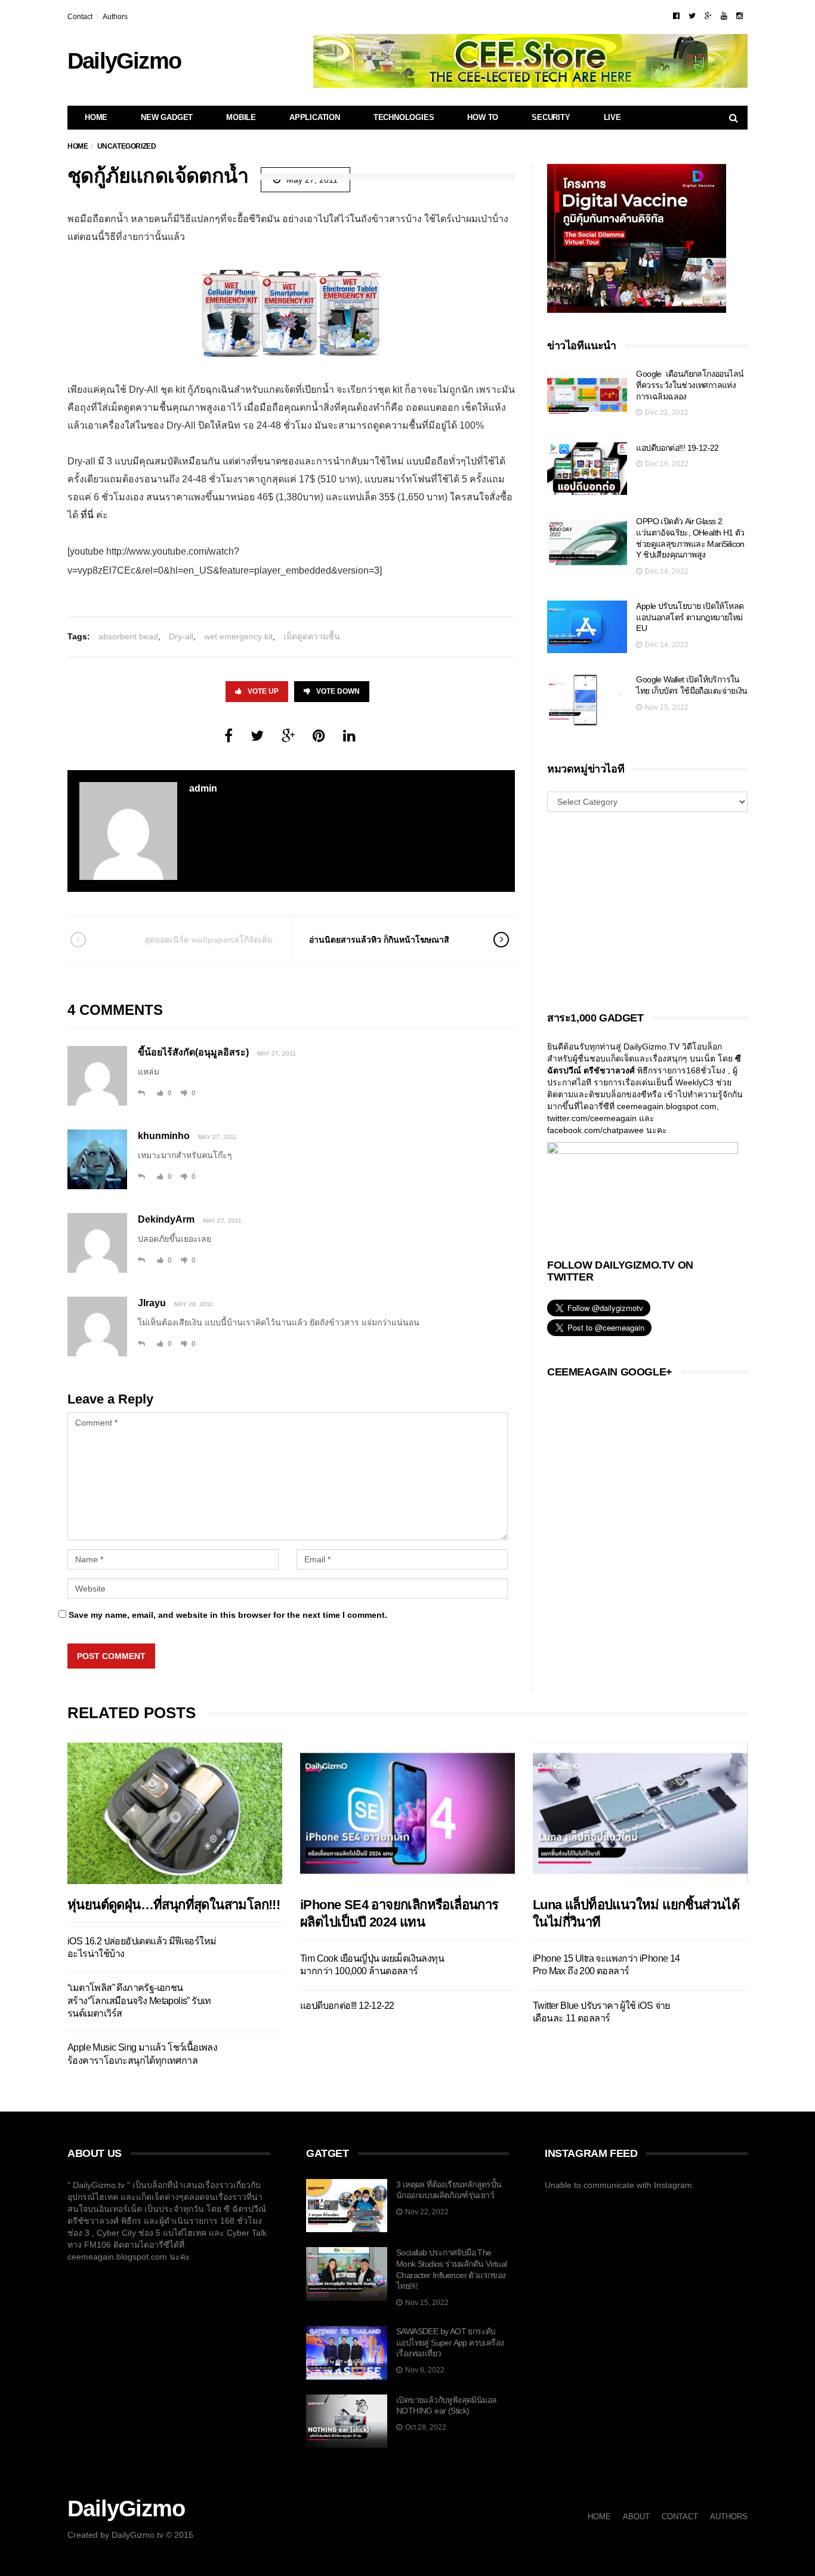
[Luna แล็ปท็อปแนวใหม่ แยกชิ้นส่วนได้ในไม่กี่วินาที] (640, 1813)
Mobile (241, 117)
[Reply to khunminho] (141, 1177)
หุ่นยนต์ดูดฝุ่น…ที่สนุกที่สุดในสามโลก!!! (174, 1905)
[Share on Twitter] (257, 736)
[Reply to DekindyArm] (141, 1260)
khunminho (164, 1136)
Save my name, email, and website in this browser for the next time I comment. (228, 1615)
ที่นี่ (88, 515)
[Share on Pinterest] (319, 736)
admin (203, 788)
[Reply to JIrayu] (141, 1344)
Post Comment (111, 1656)
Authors (115, 17)
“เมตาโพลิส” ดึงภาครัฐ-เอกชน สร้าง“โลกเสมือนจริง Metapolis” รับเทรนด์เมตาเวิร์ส (139, 2001)
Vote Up (263, 691)
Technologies (404, 117)
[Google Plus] (708, 16)
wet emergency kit (238, 636)
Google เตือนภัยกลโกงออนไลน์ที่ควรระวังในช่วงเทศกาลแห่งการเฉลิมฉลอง (690, 385)
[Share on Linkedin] (349, 736)
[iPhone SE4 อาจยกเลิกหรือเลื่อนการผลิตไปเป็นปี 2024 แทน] (407, 1813)
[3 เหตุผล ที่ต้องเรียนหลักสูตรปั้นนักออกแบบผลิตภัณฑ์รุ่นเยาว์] (347, 2206)
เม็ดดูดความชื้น (312, 636)
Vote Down (338, 691)
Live (612, 117)
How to (483, 117)
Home (96, 117)
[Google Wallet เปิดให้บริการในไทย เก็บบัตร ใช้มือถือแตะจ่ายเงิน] (587, 701)
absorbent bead (128, 636)
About (636, 2517)
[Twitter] (692, 16)
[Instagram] (740, 16)
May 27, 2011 (277, 1053)
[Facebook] (676, 16)
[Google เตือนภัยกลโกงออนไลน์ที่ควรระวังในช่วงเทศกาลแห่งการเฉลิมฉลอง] (587, 395)
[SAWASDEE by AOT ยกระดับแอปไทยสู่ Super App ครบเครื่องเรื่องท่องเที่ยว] (347, 2353)
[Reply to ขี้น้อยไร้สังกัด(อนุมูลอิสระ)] (141, 1093)
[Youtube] (724, 16)
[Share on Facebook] (229, 736)
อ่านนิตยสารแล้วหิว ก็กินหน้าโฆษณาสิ (379, 940)
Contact (80, 17)
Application (315, 117)
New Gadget (167, 117)
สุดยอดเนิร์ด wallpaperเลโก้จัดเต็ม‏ (209, 940)
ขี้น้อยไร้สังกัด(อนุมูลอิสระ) (193, 1052)
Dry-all (181, 636)
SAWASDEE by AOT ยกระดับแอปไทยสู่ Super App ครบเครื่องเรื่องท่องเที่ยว (450, 2342)
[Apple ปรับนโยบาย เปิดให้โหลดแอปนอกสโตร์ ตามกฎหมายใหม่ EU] (587, 627)
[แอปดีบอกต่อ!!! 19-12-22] (587, 469)
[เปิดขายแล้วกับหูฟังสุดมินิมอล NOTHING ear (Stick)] (347, 2421)
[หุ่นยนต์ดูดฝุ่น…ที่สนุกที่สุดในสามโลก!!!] (175, 1813)
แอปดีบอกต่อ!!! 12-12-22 (347, 2006)
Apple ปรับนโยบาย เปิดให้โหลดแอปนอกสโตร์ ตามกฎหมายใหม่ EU (690, 617)
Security (551, 117)
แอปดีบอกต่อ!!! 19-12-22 (677, 448)
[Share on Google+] (288, 736)
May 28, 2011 (194, 1304)
